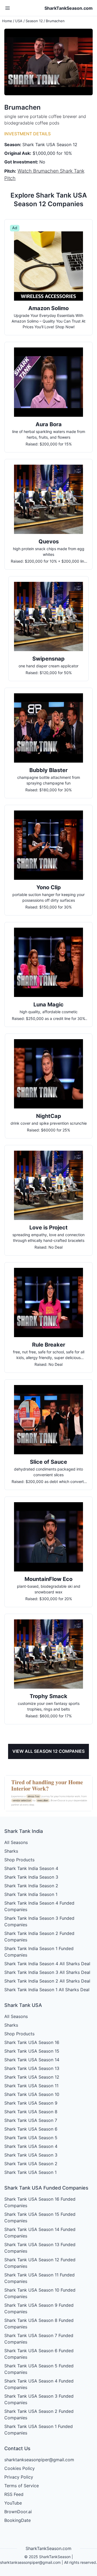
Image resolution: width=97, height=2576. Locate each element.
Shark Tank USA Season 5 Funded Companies (39, 2369)
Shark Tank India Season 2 (31, 1886)
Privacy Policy (19, 2477)
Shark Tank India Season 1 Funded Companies (39, 1952)
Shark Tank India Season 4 (31, 1868)
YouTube (13, 2503)
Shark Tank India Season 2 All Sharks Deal (47, 1981)
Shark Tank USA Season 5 (31, 2138)
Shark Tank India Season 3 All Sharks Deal (47, 1972)
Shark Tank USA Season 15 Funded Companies (40, 2217)
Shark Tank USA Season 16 (32, 2042)
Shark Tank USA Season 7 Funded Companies (39, 2339)
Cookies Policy (20, 2468)
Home (7, 21)
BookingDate (18, 2520)
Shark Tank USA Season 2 (31, 2164)
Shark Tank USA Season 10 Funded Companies (40, 2293)
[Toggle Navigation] (8, 8)
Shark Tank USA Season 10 (32, 2094)
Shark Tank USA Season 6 (31, 2129)
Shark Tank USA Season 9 (31, 2103)
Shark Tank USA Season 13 (32, 2068)
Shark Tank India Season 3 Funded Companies (39, 1921)
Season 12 (34, 21)
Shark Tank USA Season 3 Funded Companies (39, 2399)
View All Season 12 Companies (48, 1751)
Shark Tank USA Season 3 (31, 2155)
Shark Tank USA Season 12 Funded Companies (40, 2263)
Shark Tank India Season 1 (31, 1894)
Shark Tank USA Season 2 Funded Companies (39, 2414)
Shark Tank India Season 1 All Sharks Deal (47, 1990)
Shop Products (19, 1860)
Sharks (11, 1851)
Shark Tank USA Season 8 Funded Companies (39, 2324)
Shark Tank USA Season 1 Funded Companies (39, 2430)
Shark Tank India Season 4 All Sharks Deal (47, 1964)
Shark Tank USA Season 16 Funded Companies (40, 2202)
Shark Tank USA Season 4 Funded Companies (39, 2384)
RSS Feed (14, 2494)
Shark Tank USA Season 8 (31, 2112)
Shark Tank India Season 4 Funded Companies (39, 1906)
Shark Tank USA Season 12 (32, 2077)
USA (19, 21)
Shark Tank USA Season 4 (31, 2146)
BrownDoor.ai (18, 2512)
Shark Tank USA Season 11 (31, 2086)
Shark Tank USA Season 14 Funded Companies (40, 2233)
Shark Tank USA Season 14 (32, 2060)
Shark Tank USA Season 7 (31, 2120)
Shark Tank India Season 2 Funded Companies (39, 1937)
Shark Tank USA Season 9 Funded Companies (39, 2308)
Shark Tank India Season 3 (31, 1877)
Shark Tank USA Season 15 (32, 2051)
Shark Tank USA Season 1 (30, 2172)
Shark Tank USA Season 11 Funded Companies (39, 2278)
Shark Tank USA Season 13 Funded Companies (40, 2248)
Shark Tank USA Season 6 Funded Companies (39, 2354)
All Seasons (16, 1842)
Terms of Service (22, 2486)
